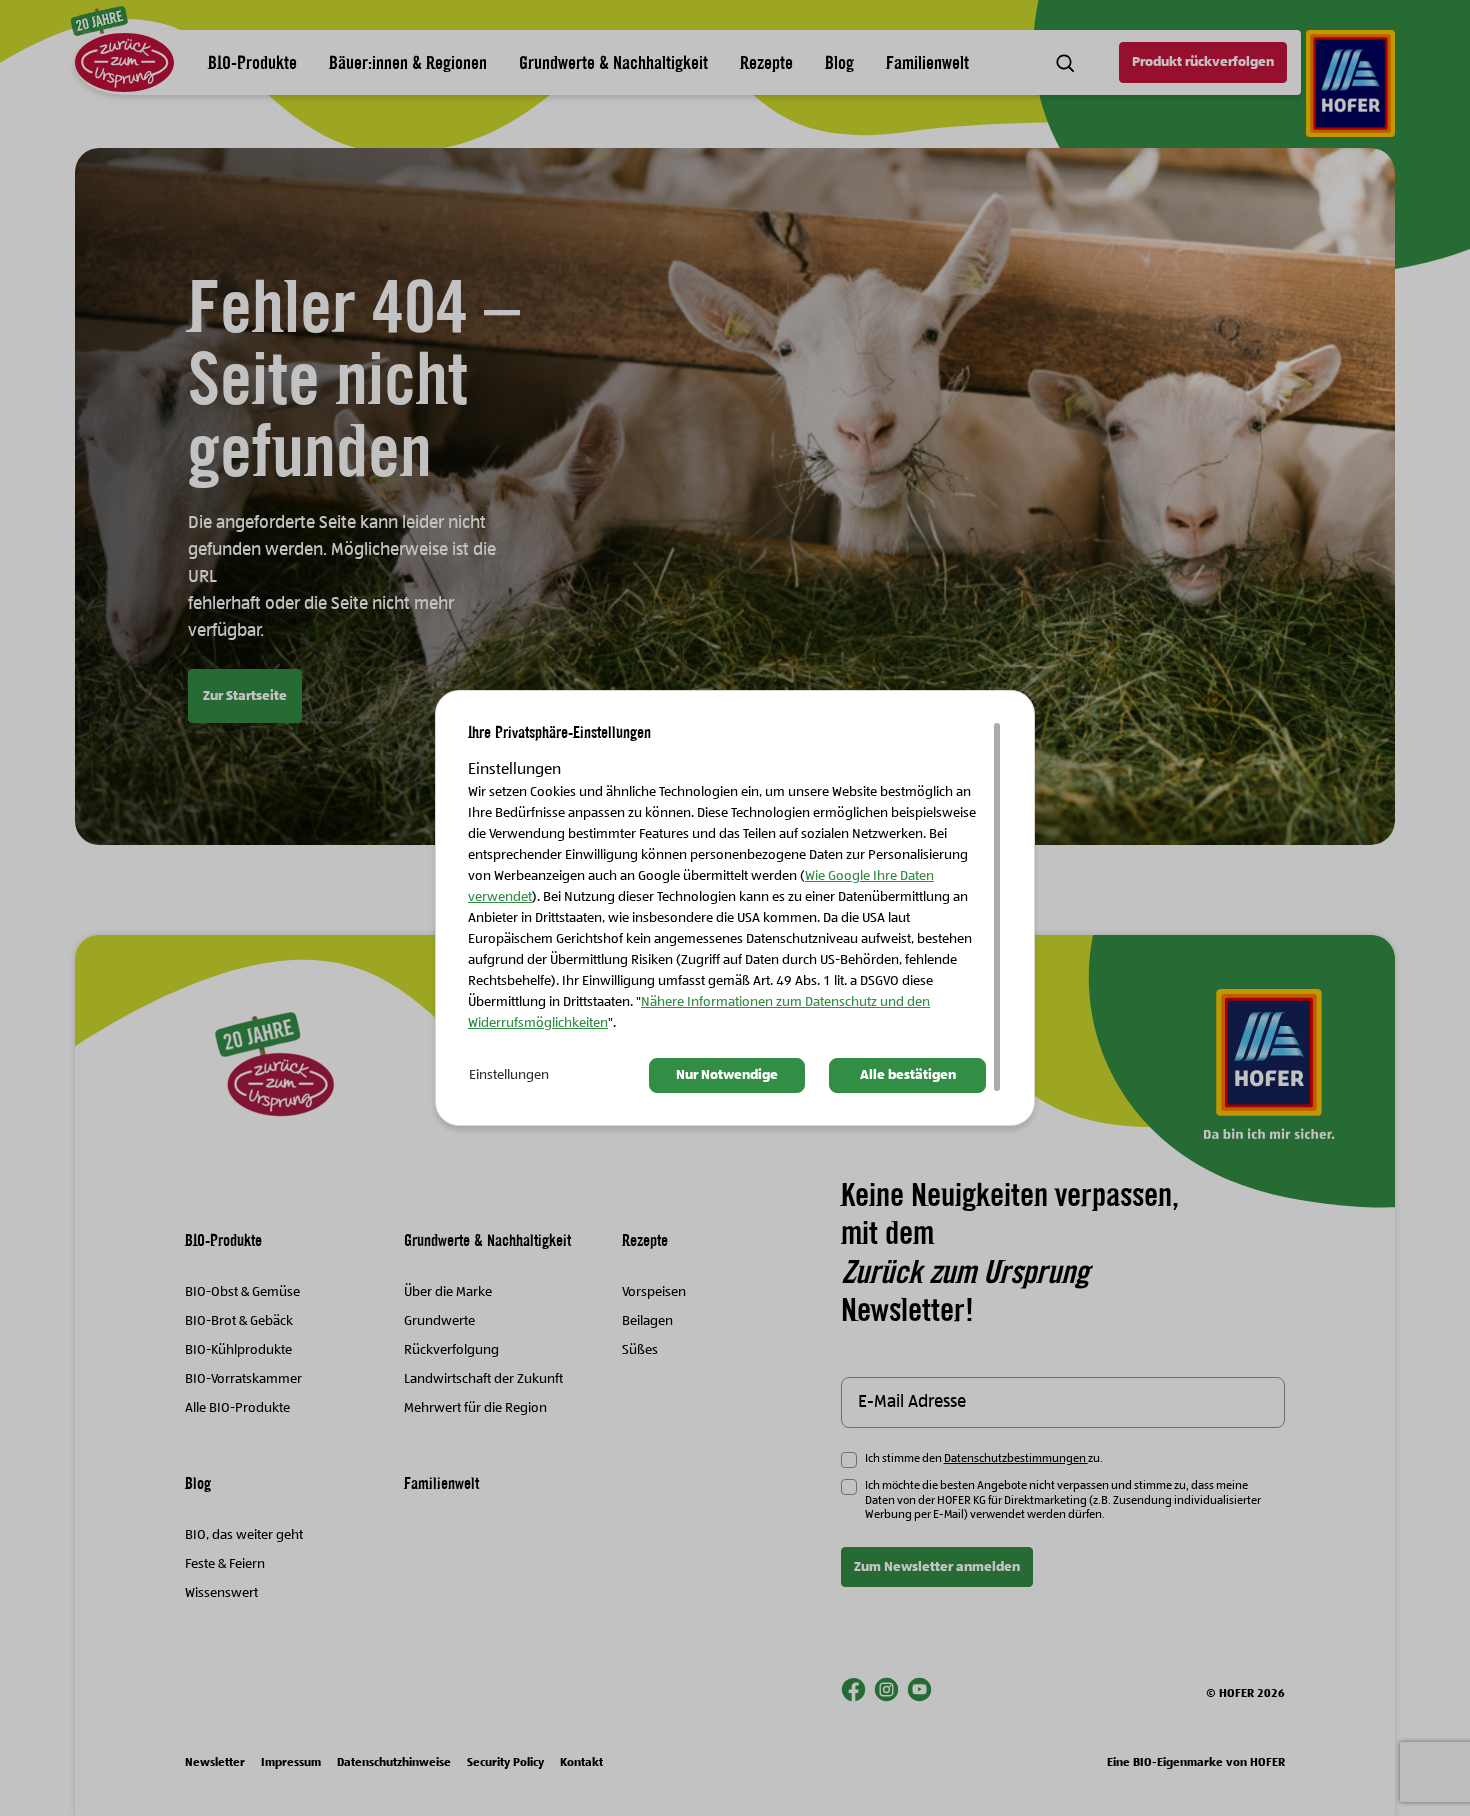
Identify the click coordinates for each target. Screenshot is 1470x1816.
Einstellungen (509, 1075)
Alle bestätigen (908, 1075)
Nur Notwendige (727, 1075)
